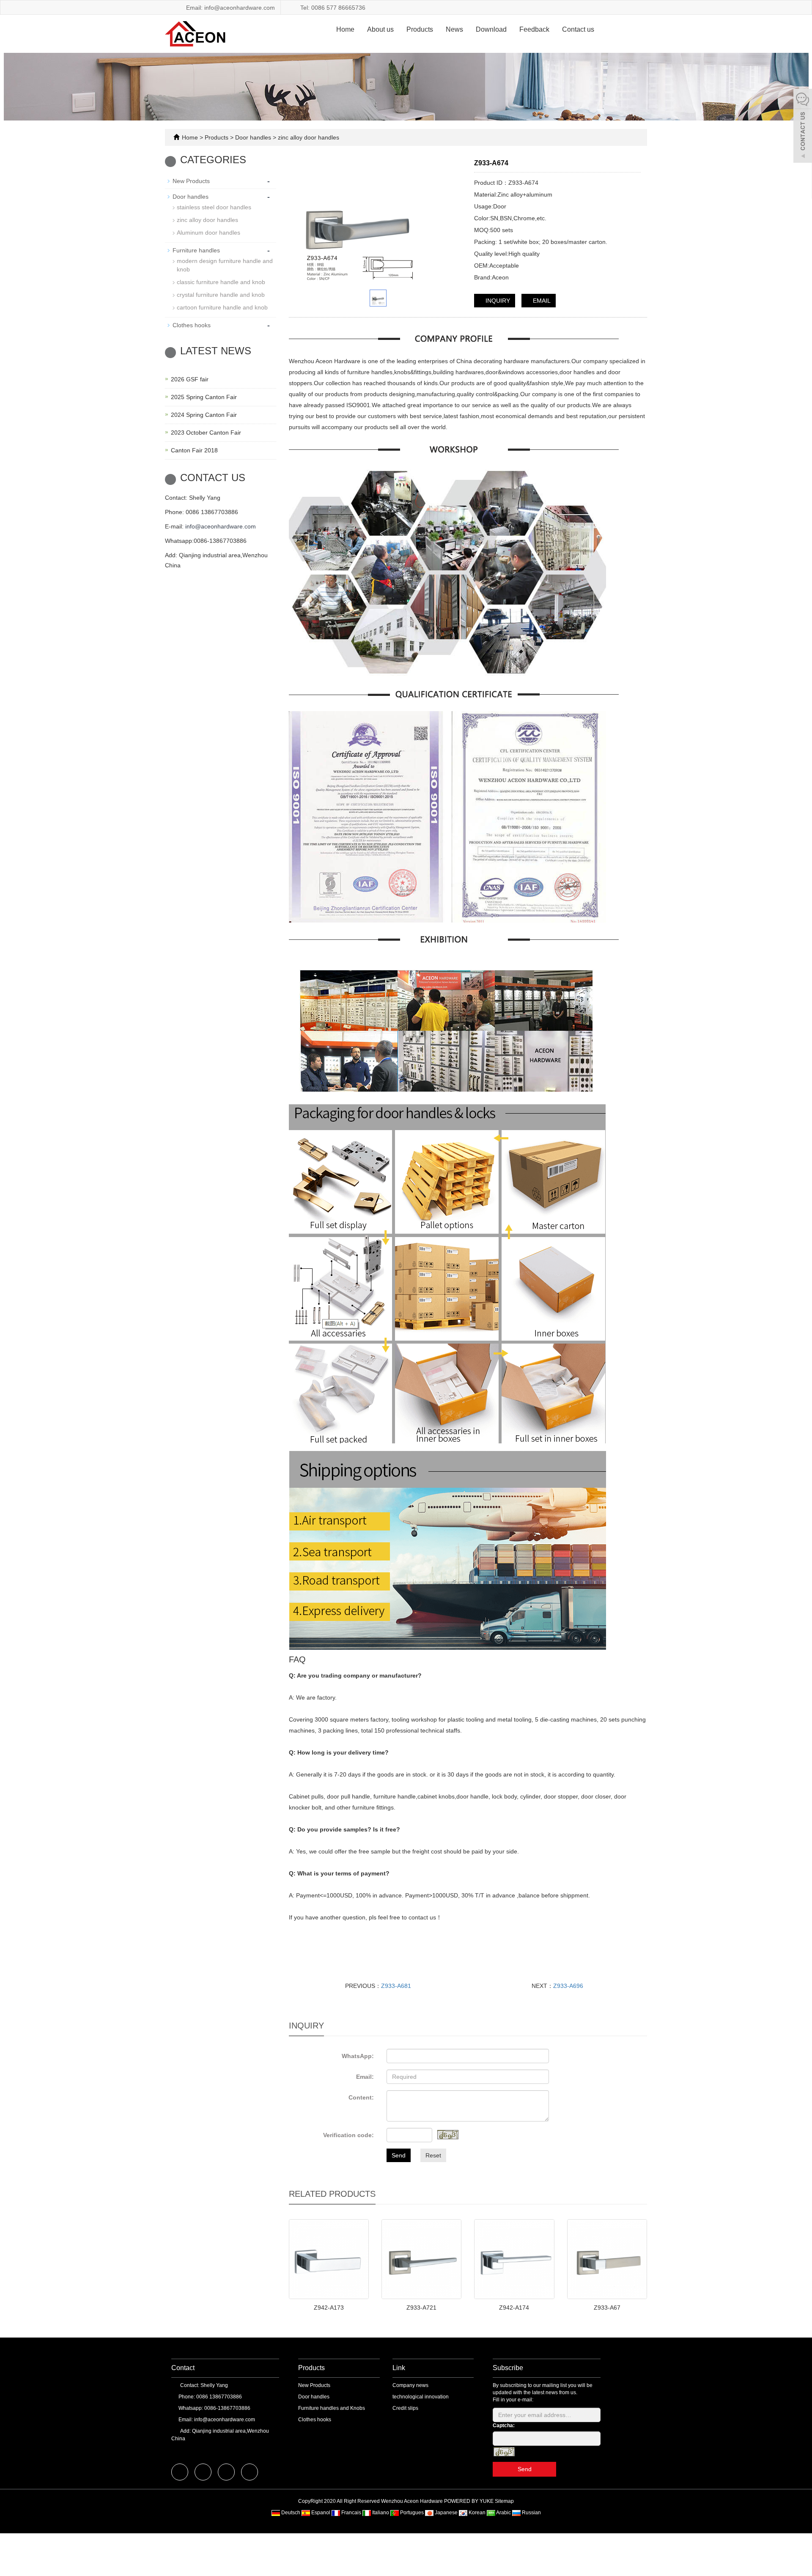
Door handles (253, 137)
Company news (410, 2385)
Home (345, 29)
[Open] (803, 127)
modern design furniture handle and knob (225, 265)
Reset (433, 2155)
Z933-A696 (568, 1986)
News (454, 29)
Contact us (578, 29)
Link (399, 2368)
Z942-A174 (514, 2308)
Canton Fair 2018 (194, 450)
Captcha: (504, 2425)
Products (420, 29)
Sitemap (504, 2501)
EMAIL (541, 301)
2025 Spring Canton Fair (204, 397)
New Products (191, 181)
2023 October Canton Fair (206, 433)
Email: (365, 2077)
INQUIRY (497, 301)
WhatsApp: (358, 2056)
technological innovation (421, 2397)
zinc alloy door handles (308, 137)
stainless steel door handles (214, 207)
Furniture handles (196, 250)
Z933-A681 (396, 1986)
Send (399, 2155)
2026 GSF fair (190, 379)
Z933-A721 (421, 2308)
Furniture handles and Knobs (332, 2408)
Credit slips (405, 2408)
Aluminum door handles (208, 233)
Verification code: (348, 2135)
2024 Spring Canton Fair (204, 415)
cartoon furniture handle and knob (222, 307)
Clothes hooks (192, 325)
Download (491, 29)
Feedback (534, 29)
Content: (361, 2097)
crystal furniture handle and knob (221, 295)
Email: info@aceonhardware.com (230, 8)
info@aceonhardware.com (221, 526)
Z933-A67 (607, 2308)
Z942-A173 (329, 2308)
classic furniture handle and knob (221, 282)
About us (380, 29)
